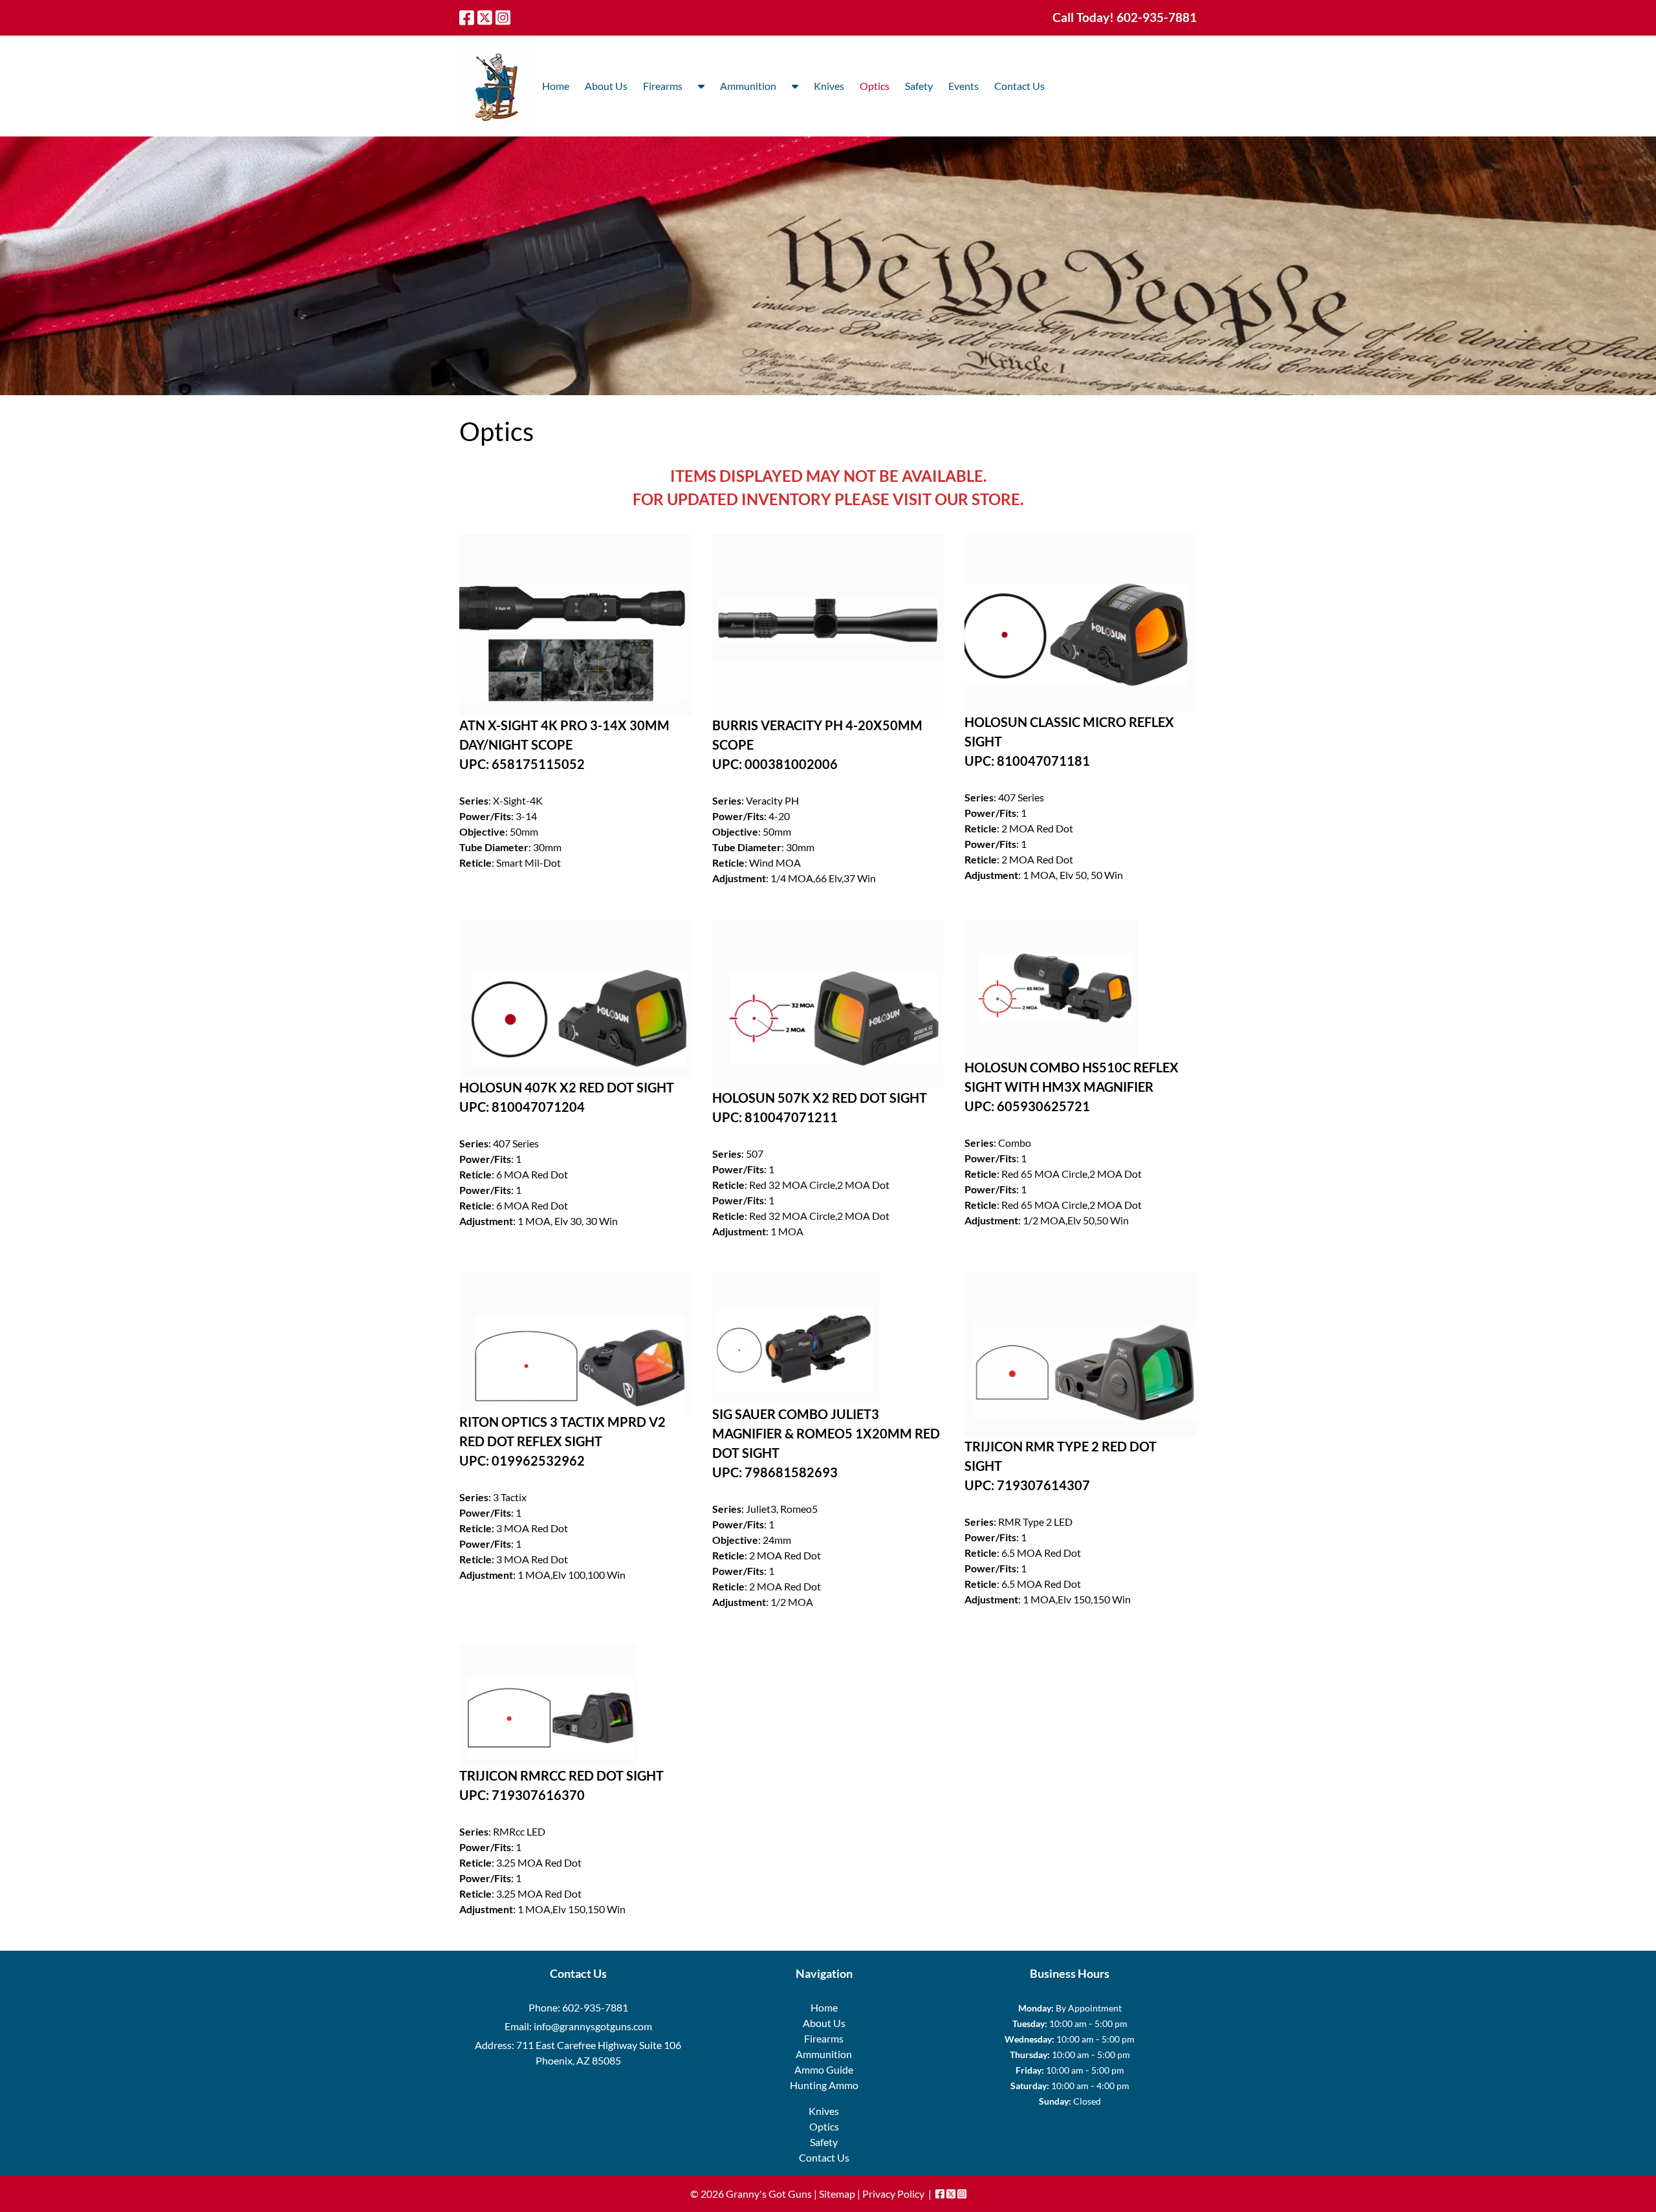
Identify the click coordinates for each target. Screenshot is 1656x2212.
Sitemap (837, 2194)
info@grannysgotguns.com (593, 2026)
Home (556, 86)
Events (964, 86)
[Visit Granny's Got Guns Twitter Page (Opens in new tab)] (485, 17)
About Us (606, 86)
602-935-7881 (595, 2007)
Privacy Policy (893, 2194)
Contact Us (1019, 86)
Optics (875, 86)
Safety (919, 86)
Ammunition (748, 86)
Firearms (663, 86)
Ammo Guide (824, 2069)
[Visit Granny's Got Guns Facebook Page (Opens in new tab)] (467, 17)
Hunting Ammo (824, 2085)
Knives (829, 86)
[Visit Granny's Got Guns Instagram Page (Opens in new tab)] (503, 17)
